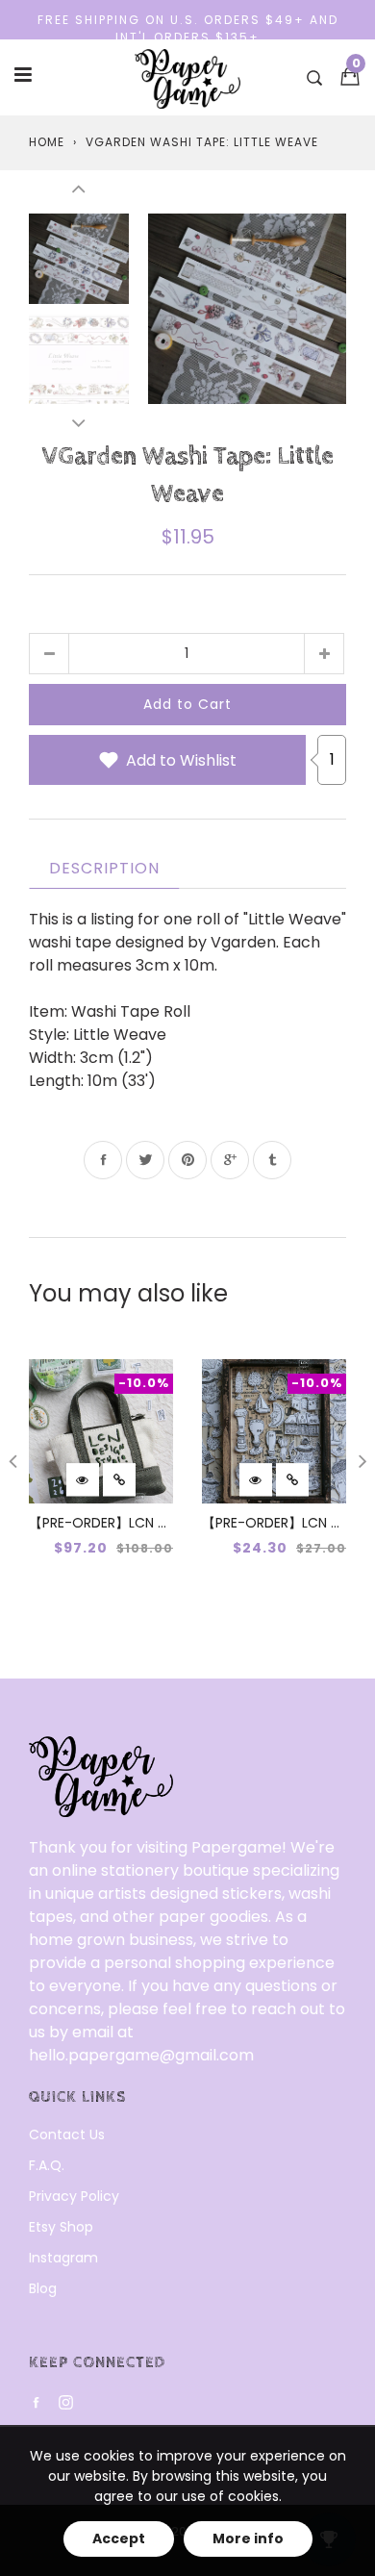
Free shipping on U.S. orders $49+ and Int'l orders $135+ (188, 28)
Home (47, 142)
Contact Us (67, 2134)
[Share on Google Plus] (230, 1160)
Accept (119, 2538)
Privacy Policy (74, 2196)
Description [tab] (104, 868)
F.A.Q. (47, 2165)
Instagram (63, 2258)
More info (248, 2538)
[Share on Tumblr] (272, 1160)
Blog (43, 2288)
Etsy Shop (61, 2227)
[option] (247, 308)
